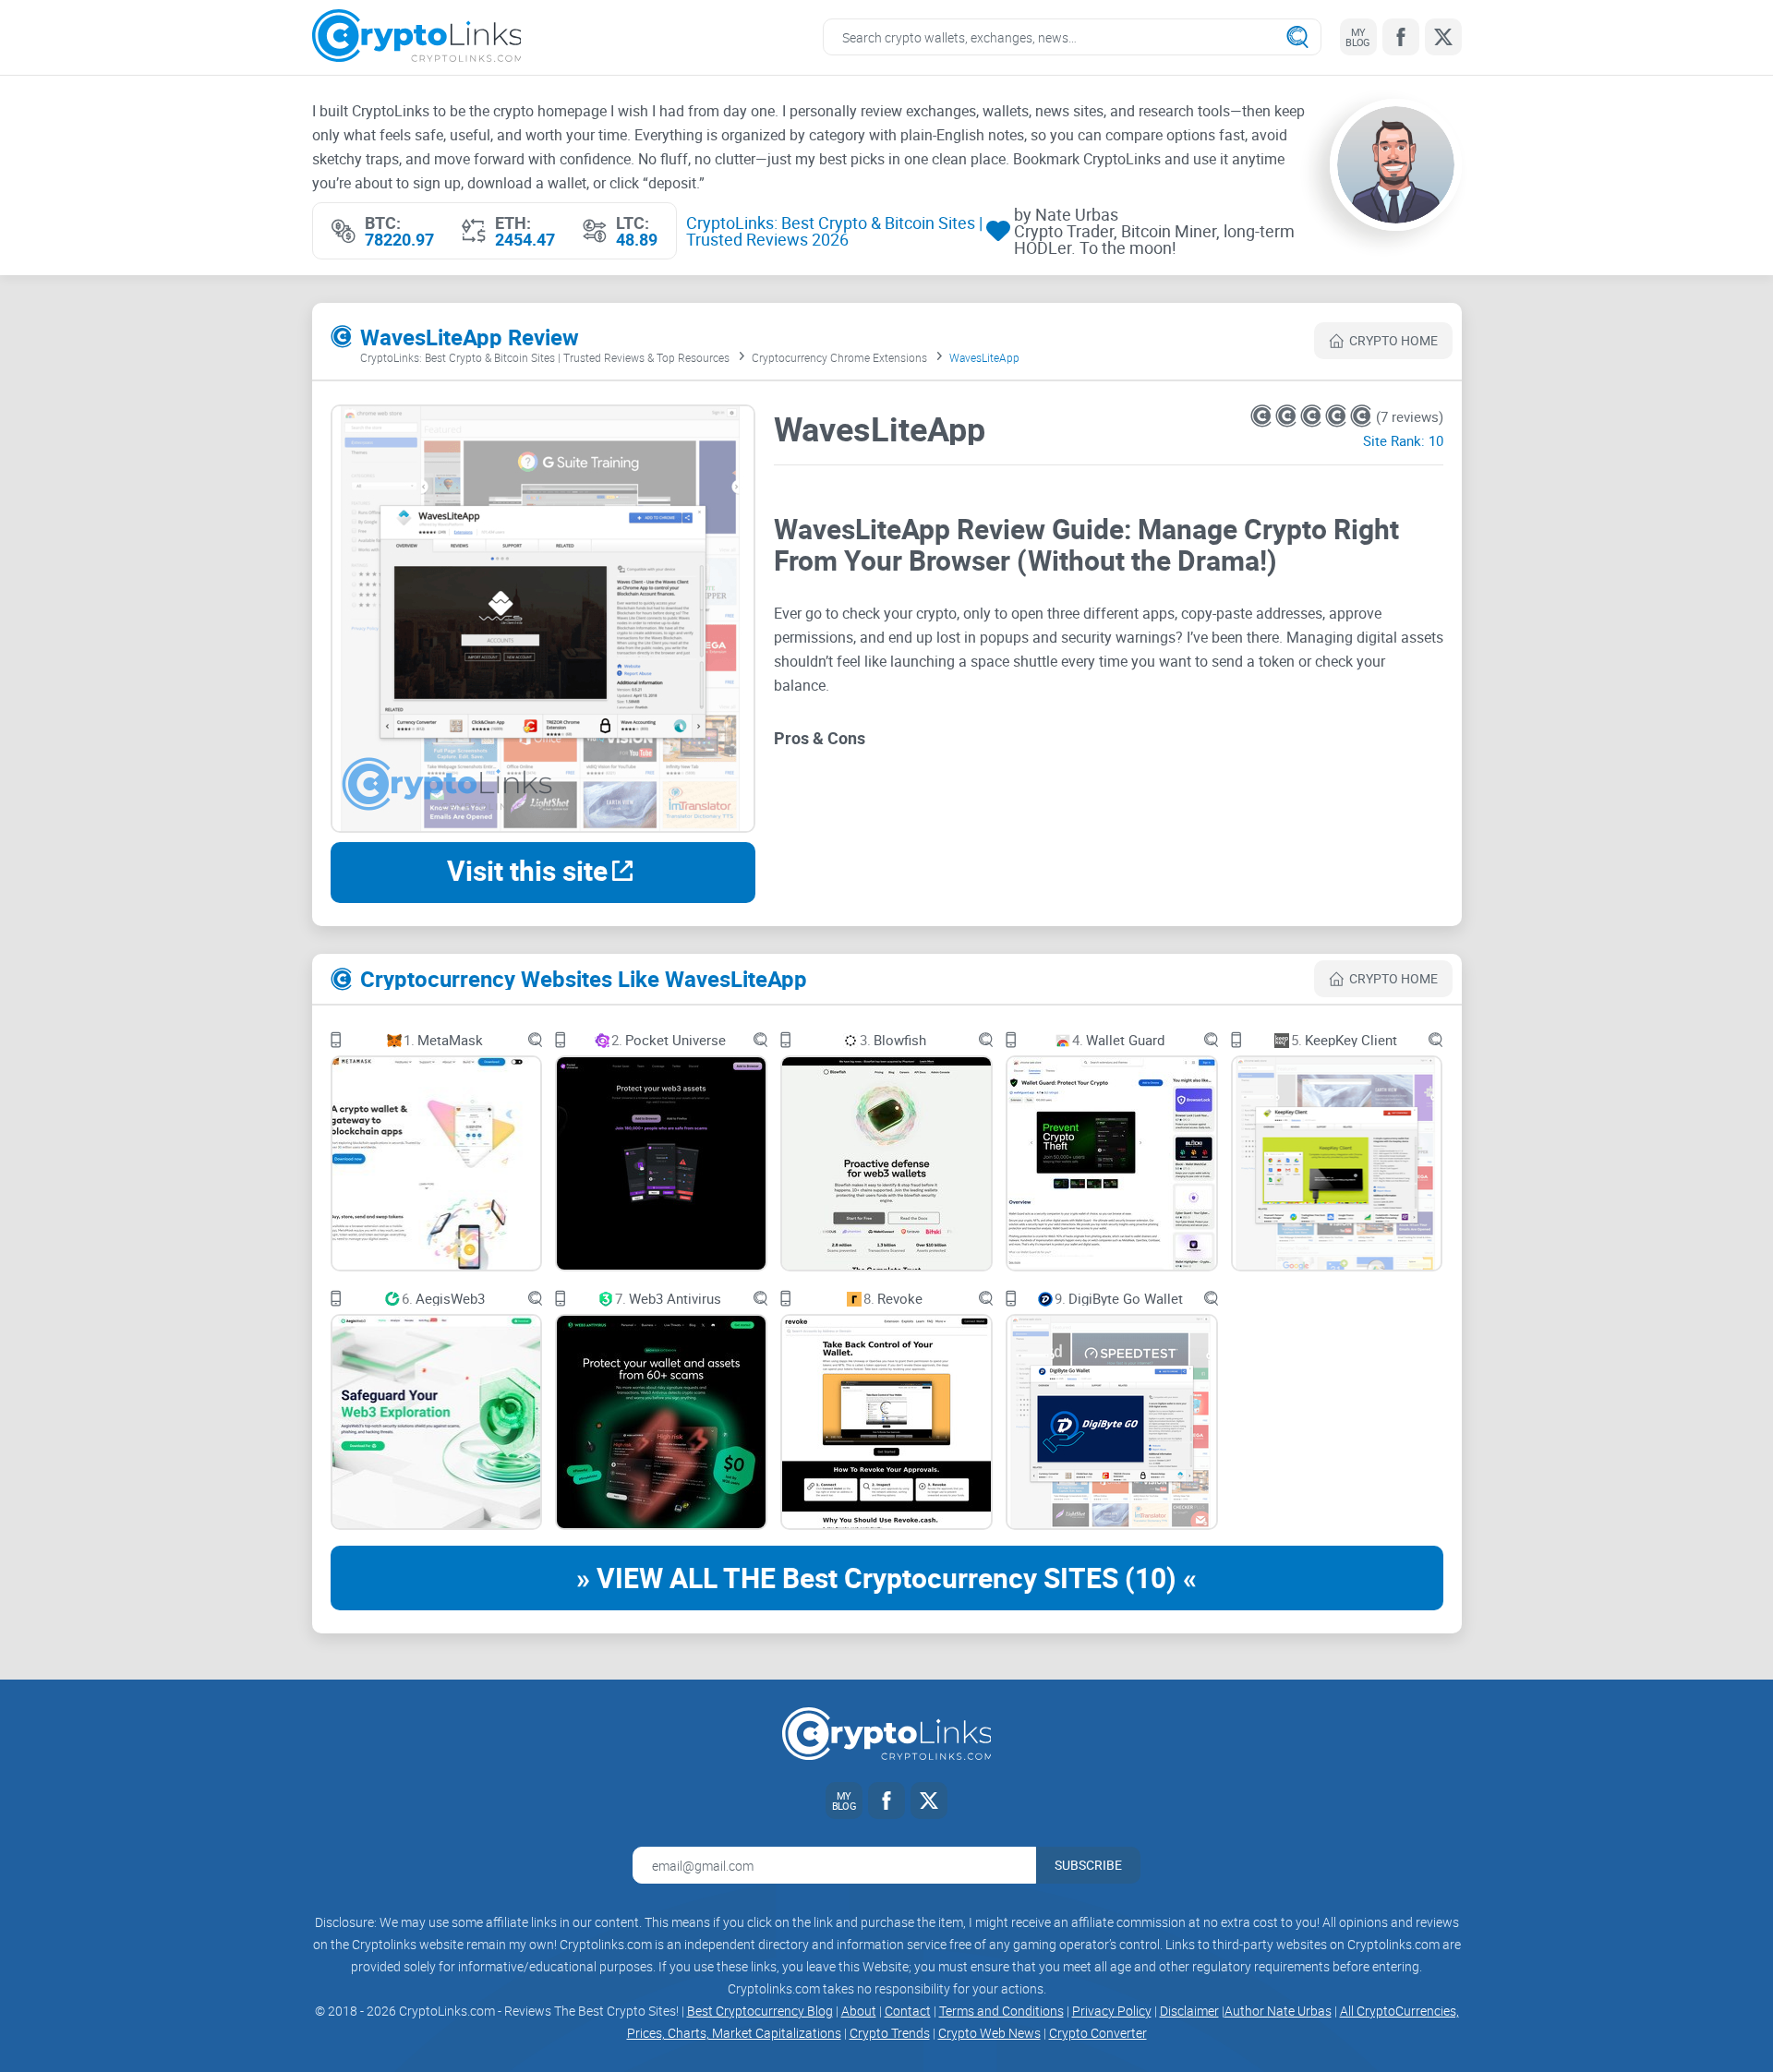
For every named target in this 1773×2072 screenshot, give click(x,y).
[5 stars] (1361, 416)
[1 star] (1263, 416)
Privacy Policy (1112, 2011)
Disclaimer (1189, 2011)
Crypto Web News (989, 2033)
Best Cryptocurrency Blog (760, 2011)
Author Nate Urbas (1278, 2011)
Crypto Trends (890, 2033)
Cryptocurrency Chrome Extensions (839, 357)
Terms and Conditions (1001, 2011)
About (859, 2011)
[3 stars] (1313, 416)
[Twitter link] (1443, 37)
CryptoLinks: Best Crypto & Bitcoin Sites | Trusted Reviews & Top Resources (545, 357)
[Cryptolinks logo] (417, 37)
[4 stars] (1338, 416)
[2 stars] (1288, 416)
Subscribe (1088, 1865)
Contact (908, 2011)
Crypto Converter (1098, 2033)
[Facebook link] (1401, 37)
